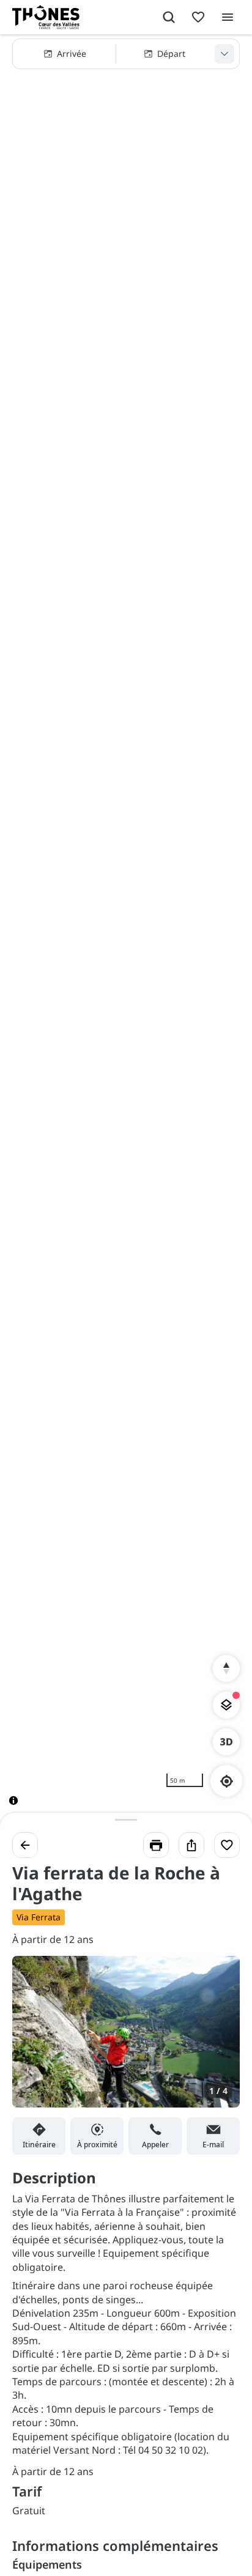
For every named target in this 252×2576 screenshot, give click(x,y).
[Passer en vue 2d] (226, 1742)
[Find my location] (227, 1781)
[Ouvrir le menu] (228, 17)
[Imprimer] (156, 1845)
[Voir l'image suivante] (218, 2039)
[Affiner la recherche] (224, 54)
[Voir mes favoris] (198, 17)
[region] (126, 930)
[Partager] (191, 1845)
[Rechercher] (169, 17)
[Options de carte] (226, 1705)
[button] (126, 54)
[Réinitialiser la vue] (226, 1668)
